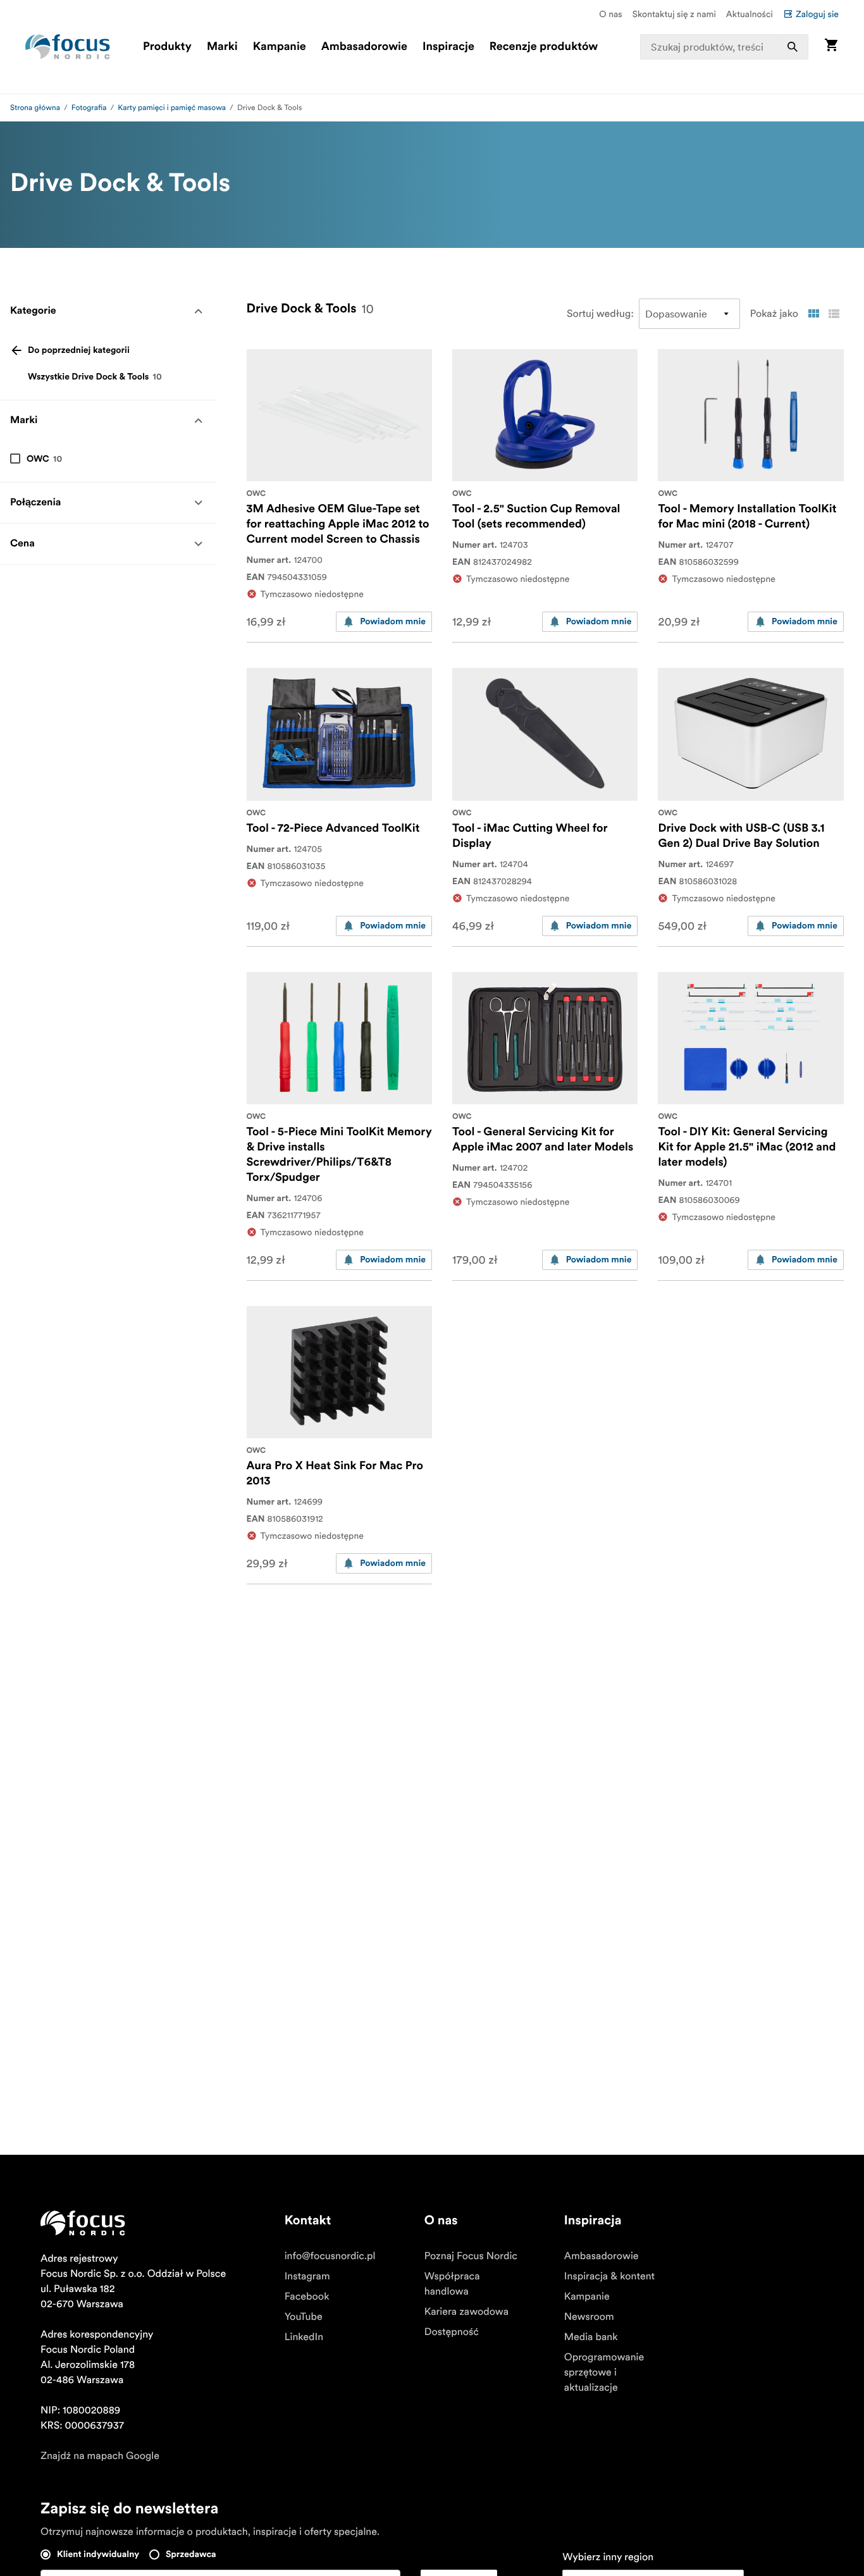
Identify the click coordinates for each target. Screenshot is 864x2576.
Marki (222, 47)
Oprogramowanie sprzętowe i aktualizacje (604, 2372)
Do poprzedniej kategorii (79, 350)
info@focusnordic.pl (330, 2256)
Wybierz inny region (608, 2557)
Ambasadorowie (364, 47)
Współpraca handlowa (452, 2284)
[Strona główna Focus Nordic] (68, 47)
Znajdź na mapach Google (100, 2456)
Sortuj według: (600, 314)
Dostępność (452, 2332)
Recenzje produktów (544, 47)
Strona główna (35, 108)
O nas (610, 14)
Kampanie (280, 47)
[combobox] (724, 47)
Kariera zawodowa (466, 2312)
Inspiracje (448, 47)
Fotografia (89, 108)
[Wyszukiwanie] (793, 47)
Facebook (307, 2296)
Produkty (167, 47)
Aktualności (750, 14)
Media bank (591, 2337)
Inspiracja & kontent (609, 2276)
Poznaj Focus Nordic (471, 2256)
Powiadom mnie (393, 622)
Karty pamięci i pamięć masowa (172, 108)
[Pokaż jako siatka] (813, 314)
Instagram (307, 2276)
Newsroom (589, 2317)
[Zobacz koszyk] (831, 46)
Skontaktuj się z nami (674, 14)
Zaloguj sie (817, 14)
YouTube (304, 2317)
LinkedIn (304, 2337)
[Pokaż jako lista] (834, 314)
